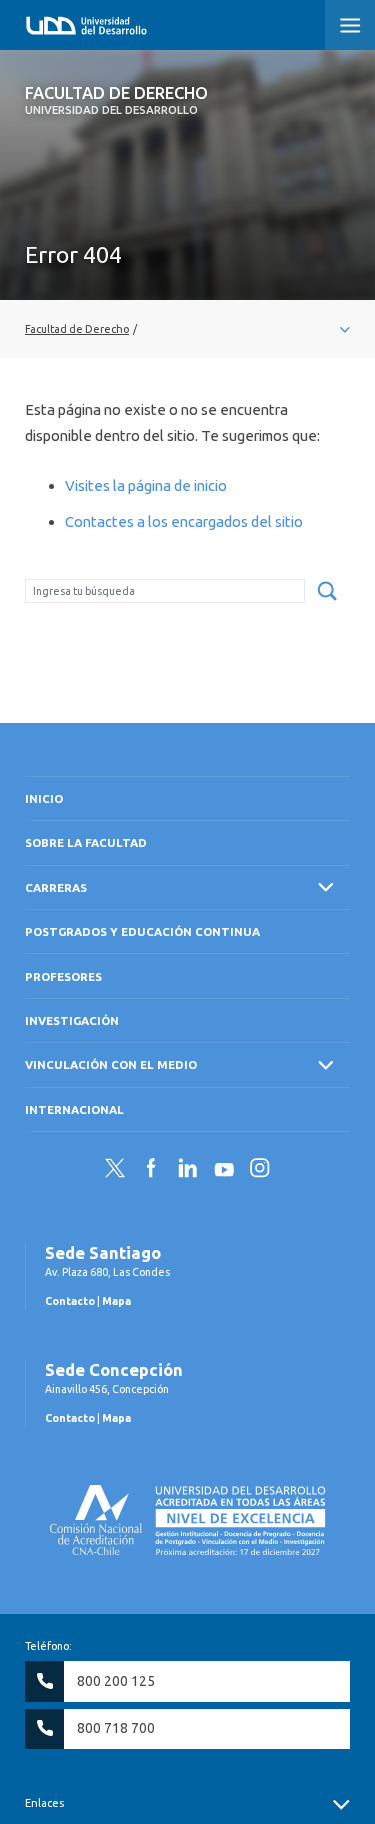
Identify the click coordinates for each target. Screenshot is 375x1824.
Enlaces (44, 1803)
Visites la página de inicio (146, 485)
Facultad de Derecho (116, 100)
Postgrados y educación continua (142, 931)
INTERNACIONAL (74, 1109)
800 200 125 (116, 1681)
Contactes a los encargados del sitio (184, 521)
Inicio (44, 798)
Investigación (72, 1020)
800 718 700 (116, 1728)
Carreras (56, 887)
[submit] (327, 592)
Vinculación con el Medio (111, 1064)
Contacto (70, 1301)
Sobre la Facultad (86, 842)
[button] (350, 25)
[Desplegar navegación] (187, 329)
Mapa (116, 1301)
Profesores (63, 976)
